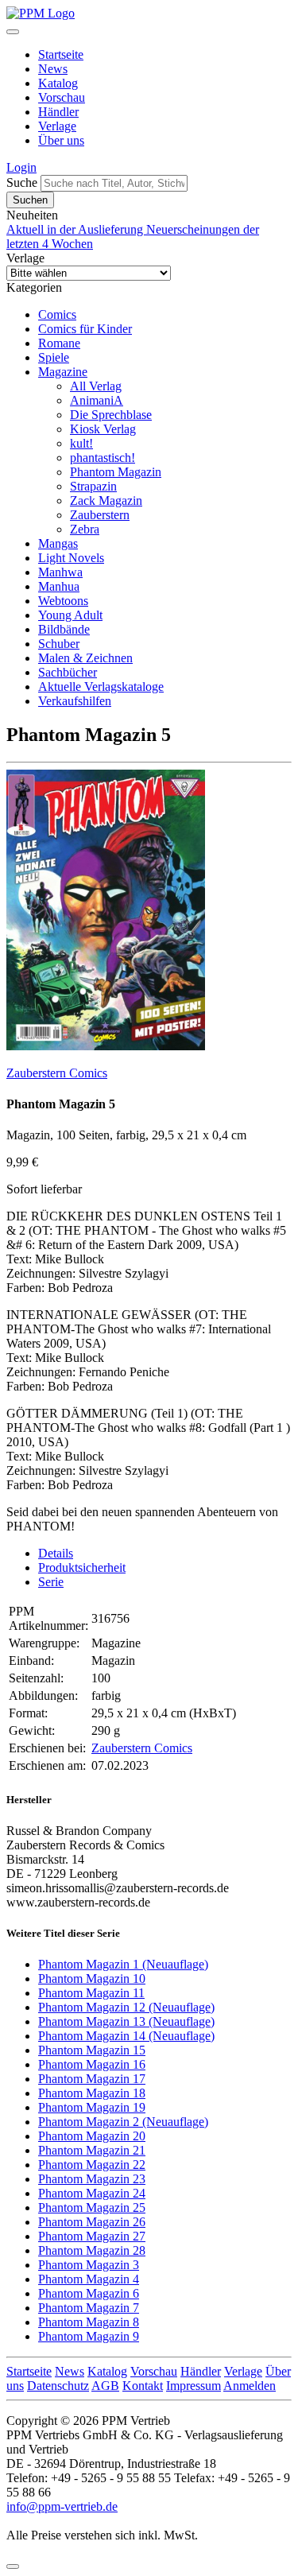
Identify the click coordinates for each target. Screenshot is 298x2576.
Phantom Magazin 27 (92, 2236)
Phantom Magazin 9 (89, 2336)
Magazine (63, 372)
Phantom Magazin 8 (89, 2322)
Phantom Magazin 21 (92, 2150)
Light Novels (71, 558)
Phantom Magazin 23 (92, 2179)
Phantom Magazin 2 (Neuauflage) (123, 2122)
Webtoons (63, 601)
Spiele (54, 357)
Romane (59, 343)
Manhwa (60, 572)
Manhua (59, 586)
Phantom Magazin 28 (92, 2250)
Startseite (61, 54)
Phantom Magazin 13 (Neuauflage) (126, 2021)
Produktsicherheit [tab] (82, 1567)
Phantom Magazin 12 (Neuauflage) (126, 2007)
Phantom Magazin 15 (92, 2050)
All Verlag (96, 386)
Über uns (61, 140)
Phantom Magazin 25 (92, 2207)
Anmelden (250, 2386)
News (53, 69)
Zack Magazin (106, 500)
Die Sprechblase (111, 415)
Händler (58, 112)
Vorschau (62, 97)
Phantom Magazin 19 (92, 2107)
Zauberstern (100, 515)
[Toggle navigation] (13, 32)
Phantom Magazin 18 (92, 2093)
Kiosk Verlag (103, 429)
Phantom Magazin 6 (89, 2293)
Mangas (58, 543)
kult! (81, 443)
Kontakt (143, 2386)
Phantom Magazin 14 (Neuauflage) (126, 2036)
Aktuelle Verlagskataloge (101, 687)
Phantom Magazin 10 (92, 1979)
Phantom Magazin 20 (92, 2136)
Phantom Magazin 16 (92, 2064)
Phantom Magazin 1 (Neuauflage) (123, 1964)
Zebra (85, 529)
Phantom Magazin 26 (92, 2222)
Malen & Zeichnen (85, 658)
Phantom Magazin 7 (89, 2308)
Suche (22, 182)
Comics (57, 314)
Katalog (58, 83)
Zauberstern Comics (57, 1073)
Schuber (59, 644)
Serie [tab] (51, 1582)
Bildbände (64, 629)
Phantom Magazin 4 (89, 2279)
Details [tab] (56, 1553)
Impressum (194, 2386)
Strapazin (93, 486)
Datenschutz (58, 2386)
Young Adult (70, 615)
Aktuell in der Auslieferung (76, 229)
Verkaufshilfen (75, 701)
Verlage (57, 126)
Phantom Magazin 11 (91, 1993)
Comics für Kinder (85, 329)
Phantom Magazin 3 (89, 2265)
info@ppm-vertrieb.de (62, 2506)
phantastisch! (103, 458)
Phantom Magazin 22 (92, 2165)
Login (21, 167)
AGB (105, 2386)
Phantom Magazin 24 (92, 2193)
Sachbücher (68, 672)
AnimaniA (97, 400)
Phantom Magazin (116, 472)
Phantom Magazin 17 (92, 2079)
